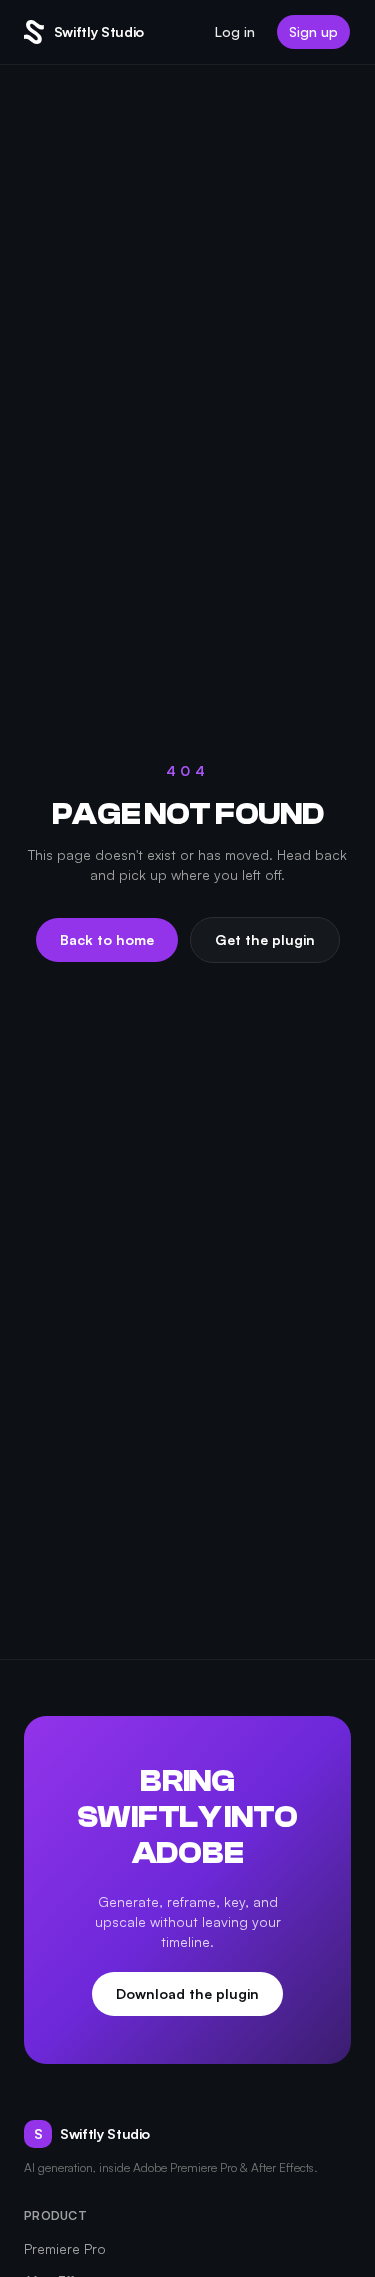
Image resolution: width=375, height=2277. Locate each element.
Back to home (107, 939)
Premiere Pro (65, 2248)
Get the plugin (265, 939)
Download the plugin (187, 1993)
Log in (235, 31)
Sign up (313, 31)
